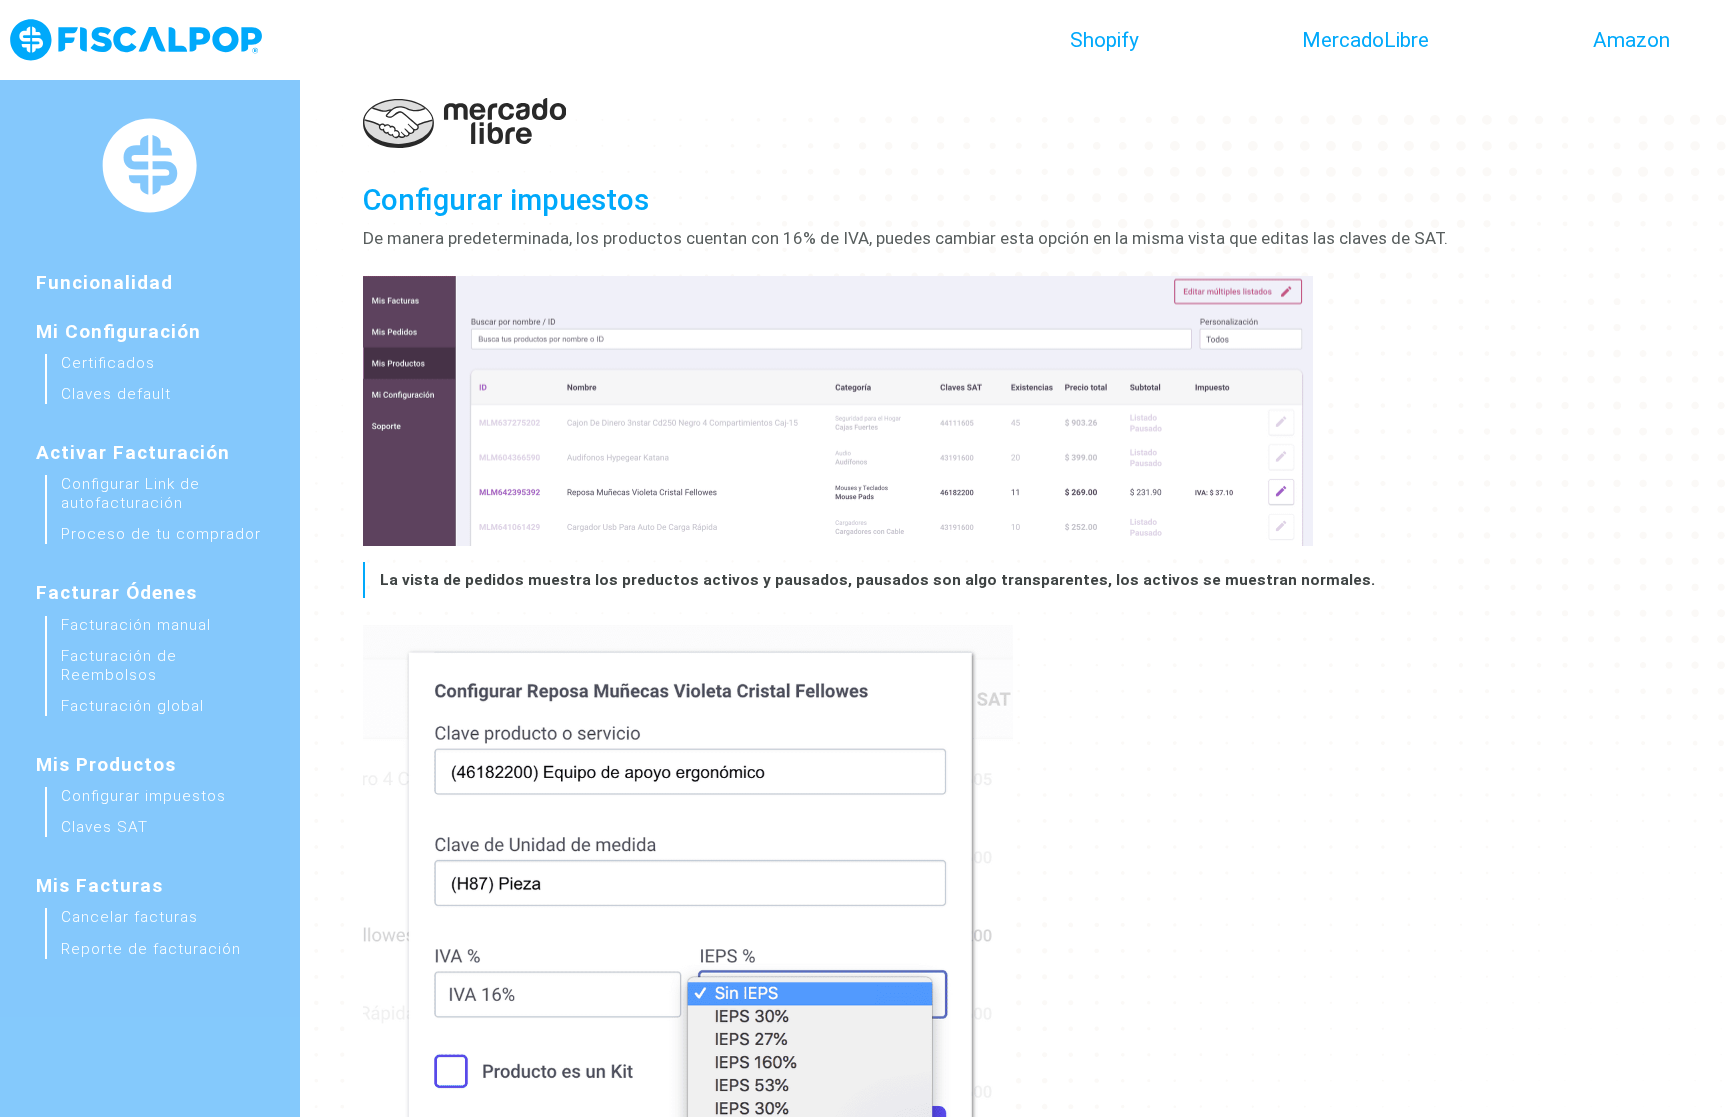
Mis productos (106, 764)
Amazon (1631, 40)
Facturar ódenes (116, 592)
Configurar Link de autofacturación (130, 493)
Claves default (116, 394)
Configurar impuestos (143, 796)
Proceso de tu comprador (161, 534)
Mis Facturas (99, 885)
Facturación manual (136, 625)
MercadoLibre (1365, 40)
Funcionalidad (104, 282)
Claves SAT (104, 827)
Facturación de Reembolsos (119, 665)
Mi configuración (118, 331)
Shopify (1104, 40)
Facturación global (132, 706)
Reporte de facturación (151, 949)
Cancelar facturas (129, 917)
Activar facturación (133, 452)
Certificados (108, 363)
